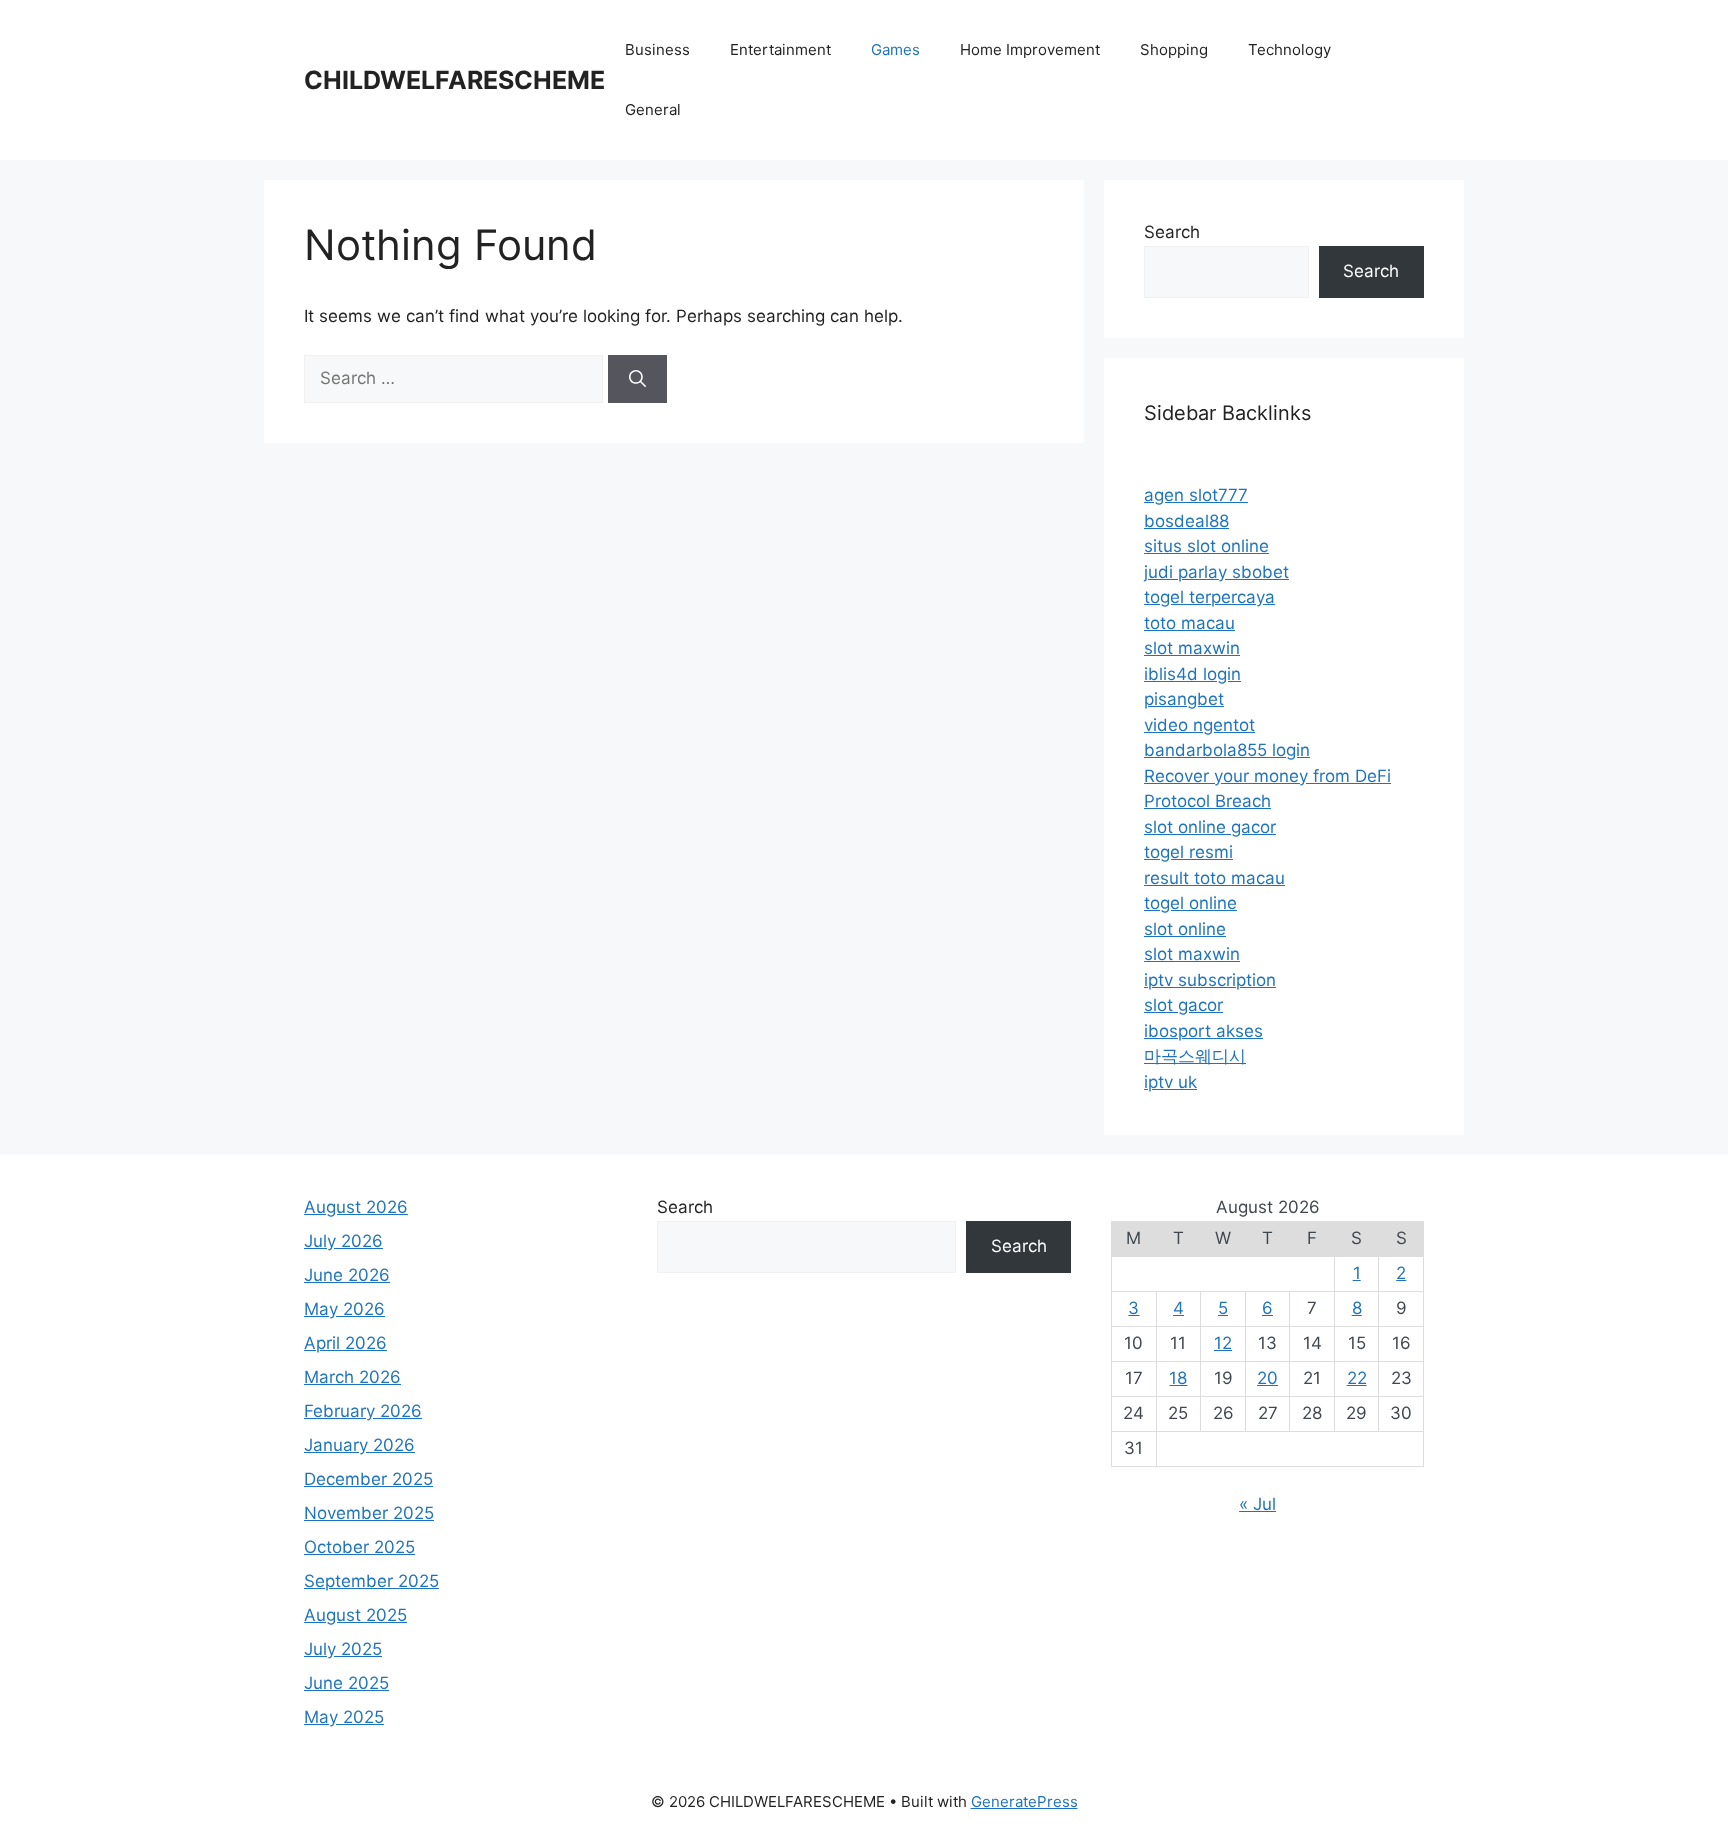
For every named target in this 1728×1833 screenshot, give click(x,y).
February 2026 (363, 1411)
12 (1223, 1343)
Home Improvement (1030, 49)
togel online (1190, 903)
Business (657, 49)
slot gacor (1183, 1005)
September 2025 (371, 1581)
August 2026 (356, 1207)
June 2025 (346, 1683)
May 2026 (344, 1309)
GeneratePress (1024, 1801)
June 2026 (347, 1275)
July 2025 (343, 1649)
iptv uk (1170, 1082)
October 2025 (359, 1547)
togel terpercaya (1209, 597)
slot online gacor (1210, 827)
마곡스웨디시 (1195, 1056)
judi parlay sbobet (1216, 572)
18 (1178, 1378)
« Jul (1257, 1504)
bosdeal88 (1186, 521)
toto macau (1189, 623)
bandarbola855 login (1227, 750)
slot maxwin (1192, 648)
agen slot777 (1196, 495)
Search (1172, 232)
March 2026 (352, 1377)
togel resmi (1188, 852)
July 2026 (343, 1241)
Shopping (1174, 49)
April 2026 (345, 1343)
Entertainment (780, 49)
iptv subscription (1210, 980)
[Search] (637, 379)
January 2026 (359, 1445)
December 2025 (368, 1479)
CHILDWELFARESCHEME (454, 80)
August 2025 (355, 1615)
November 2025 (369, 1513)
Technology (1289, 49)
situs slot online (1206, 546)
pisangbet (1184, 699)
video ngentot (1199, 725)
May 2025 (344, 1717)
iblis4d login (1192, 674)
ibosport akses (1203, 1031)
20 (1267, 1378)
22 (1357, 1378)
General (653, 109)
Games (895, 49)
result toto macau (1214, 878)
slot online (1185, 929)
